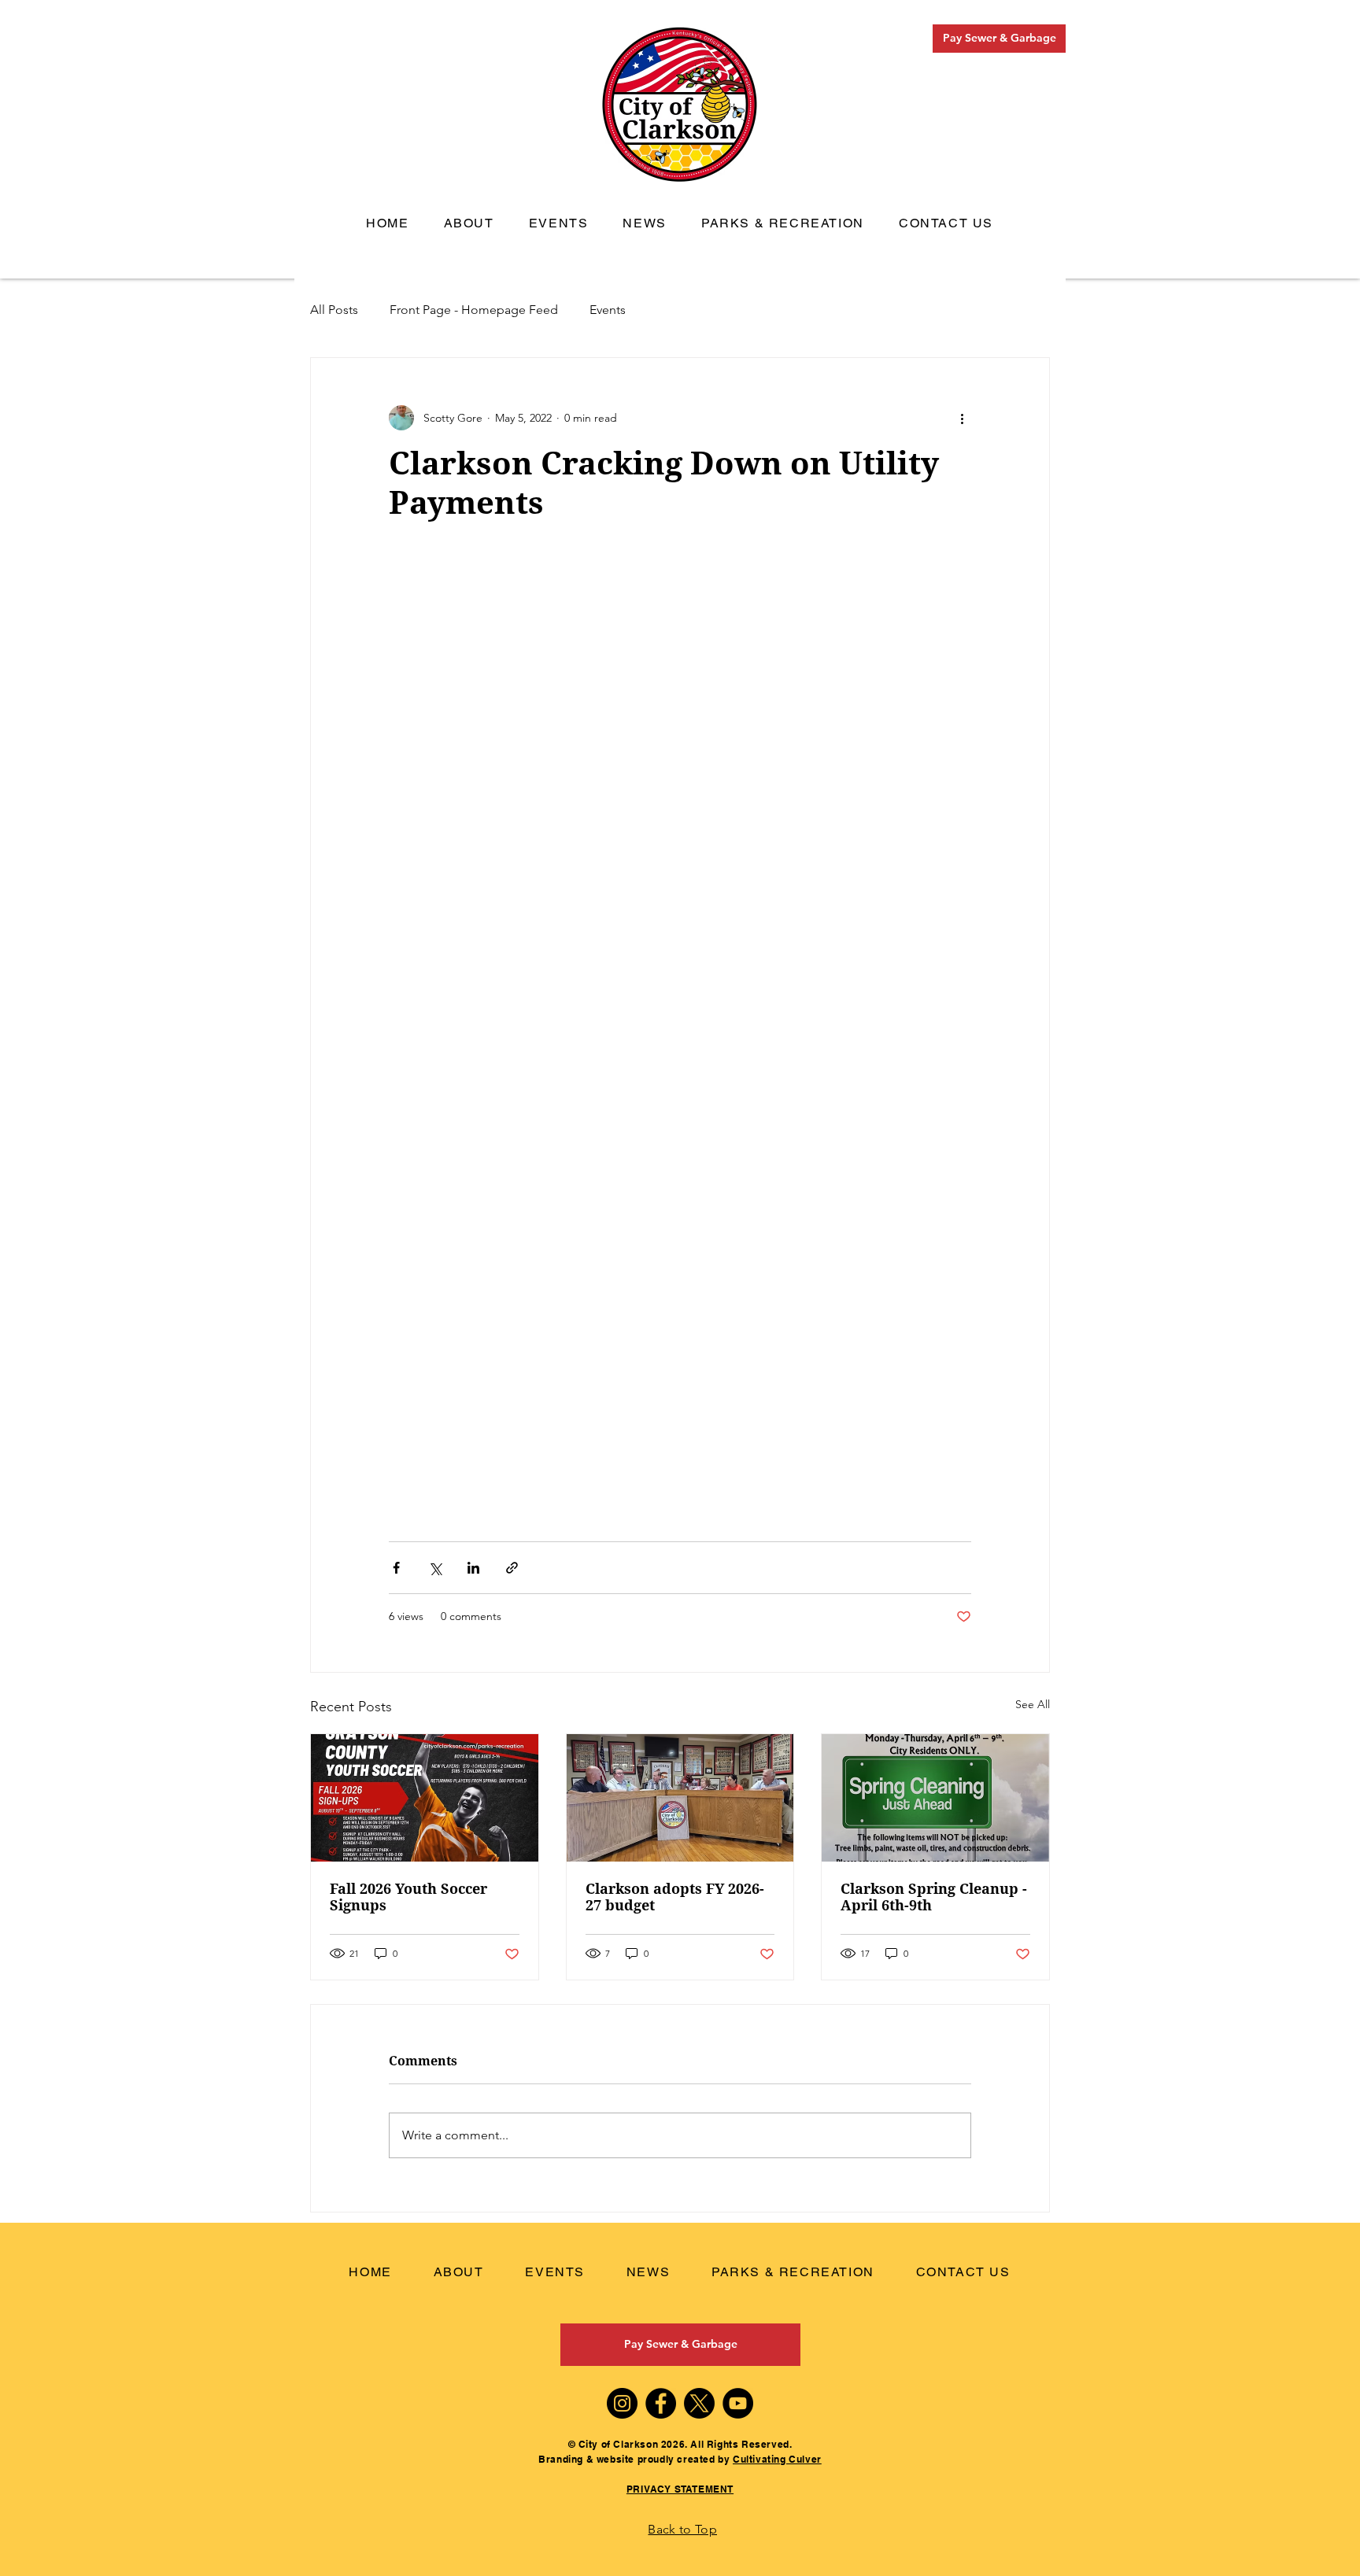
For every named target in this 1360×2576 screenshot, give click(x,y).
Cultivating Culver (777, 2459)
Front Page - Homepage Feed (474, 310)
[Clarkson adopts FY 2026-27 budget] (680, 1798)
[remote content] (680, 1032)
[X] (699, 2403)
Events (608, 310)
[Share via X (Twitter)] (435, 1568)
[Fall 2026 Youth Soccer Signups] (425, 1798)
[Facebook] (661, 2403)
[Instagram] (622, 2403)
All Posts (334, 310)
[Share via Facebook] (396, 1568)
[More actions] (962, 418)
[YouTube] (738, 2403)
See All (1033, 1704)
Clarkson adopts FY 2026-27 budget (675, 1897)
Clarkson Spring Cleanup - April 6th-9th (934, 1897)
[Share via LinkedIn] (473, 1568)
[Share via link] (512, 1568)
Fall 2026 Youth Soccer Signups (408, 1897)
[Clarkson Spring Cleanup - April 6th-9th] (935, 1798)
